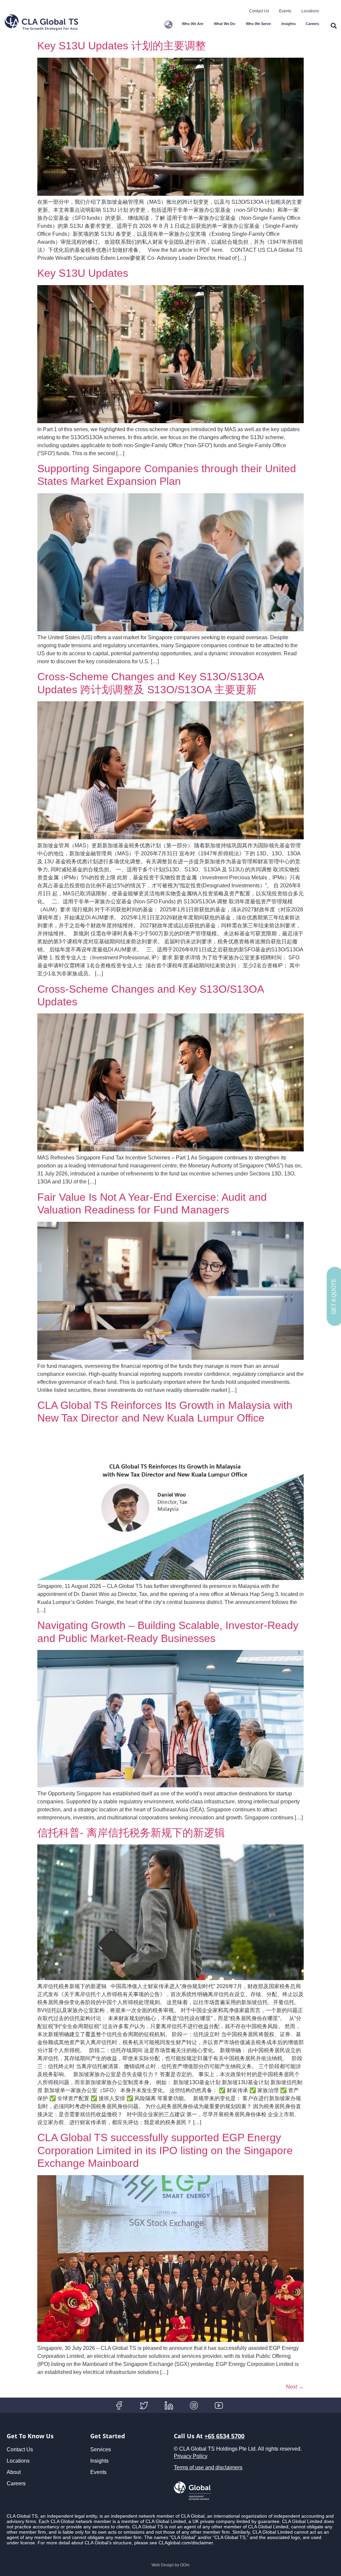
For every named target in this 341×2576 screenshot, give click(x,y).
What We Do (224, 24)
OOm (185, 2565)
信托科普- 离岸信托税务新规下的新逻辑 (131, 1833)
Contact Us (259, 11)
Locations (310, 11)
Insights (289, 24)
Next (295, 2387)
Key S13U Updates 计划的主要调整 (122, 46)
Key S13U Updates (83, 273)
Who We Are (192, 24)
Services (101, 2449)
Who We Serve (258, 24)
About (14, 2472)
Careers (312, 24)
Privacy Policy (191, 2456)
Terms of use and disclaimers (208, 2467)
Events (285, 11)
